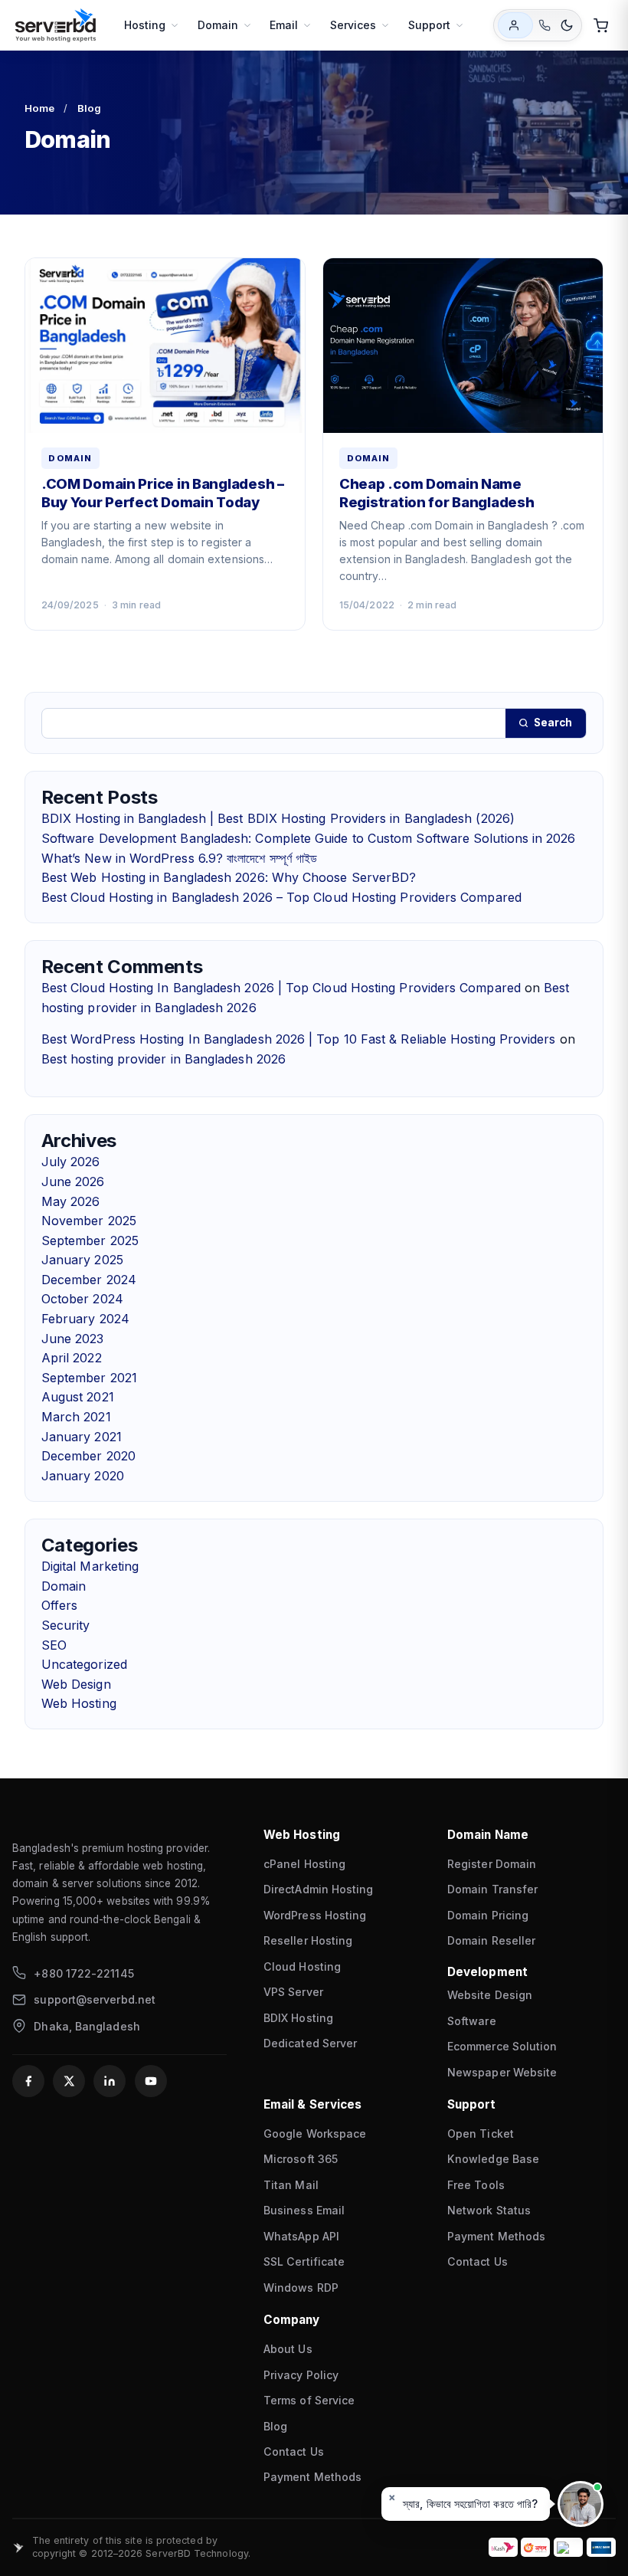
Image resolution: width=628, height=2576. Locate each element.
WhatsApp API (301, 2236)
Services (353, 25)
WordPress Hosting (315, 1915)
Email (284, 25)
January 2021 (82, 1437)
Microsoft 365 (301, 2159)
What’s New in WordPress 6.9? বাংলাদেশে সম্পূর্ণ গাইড (179, 858)
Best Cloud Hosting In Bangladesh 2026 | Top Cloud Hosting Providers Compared (281, 988)
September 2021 (89, 1378)
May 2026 (71, 1201)
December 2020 (88, 1456)
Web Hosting (79, 1703)
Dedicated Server (310, 2043)
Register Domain (492, 1864)
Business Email (304, 2210)
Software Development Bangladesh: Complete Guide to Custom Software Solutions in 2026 (309, 838)
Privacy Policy (301, 2375)
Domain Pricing (488, 1915)
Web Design (76, 1684)
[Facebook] (28, 2081)
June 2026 (73, 1181)
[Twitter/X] (69, 2081)
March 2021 (76, 1417)
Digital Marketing (90, 1566)
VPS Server (293, 1992)
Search (553, 723)
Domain (218, 25)
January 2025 (82, 1260)
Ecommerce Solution (502, 2046)
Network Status (489, 2210)
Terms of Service (309, 2400)
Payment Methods (496, 2236)
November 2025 (89, 1221)
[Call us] (544, 26)
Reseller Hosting (308, 1940)
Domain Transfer (492, 1889)
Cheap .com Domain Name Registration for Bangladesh (437, 493)
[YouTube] (151, 2081)
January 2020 (83, 1476)
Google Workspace (315, 2134)
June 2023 (73, 1339)
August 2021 (78, 1397)
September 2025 (90, 1240)
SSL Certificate (304, 2261)
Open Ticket (481, 2134)
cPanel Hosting (304, 1864)
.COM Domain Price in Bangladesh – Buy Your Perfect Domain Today (163, 493)
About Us (288, 2349)
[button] (466, 2504)
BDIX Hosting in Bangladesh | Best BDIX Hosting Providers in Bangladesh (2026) (278, 818)
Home (39, 108)
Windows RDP (301, 2288)
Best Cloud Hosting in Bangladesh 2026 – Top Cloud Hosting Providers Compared (281, 897)
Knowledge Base (493, 2159)
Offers (59, 1605)
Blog (89, 108)
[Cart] (600, 25)
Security (66, 1625)
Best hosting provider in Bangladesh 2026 (164, 1059)
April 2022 (72, 1358)
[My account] (515, 25)
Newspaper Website (502, 2072)
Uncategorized (84, 1664)
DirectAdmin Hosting (319, 1889)
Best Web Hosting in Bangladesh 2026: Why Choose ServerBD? (229, 877)
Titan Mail (291, 2185)
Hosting (145, 25)
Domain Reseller (491, 1940)
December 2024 (89, 1280)
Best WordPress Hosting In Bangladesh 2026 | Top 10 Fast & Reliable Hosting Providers (299, 1039)
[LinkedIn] (110, 2081)
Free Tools (476, 2185)
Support (430, 25)
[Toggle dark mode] (567, 25)
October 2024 (82, 1299)
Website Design (490, 1995)
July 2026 (71, 1162)
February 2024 (85, 1319)
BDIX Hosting (298, 2018)
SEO (54, 1645)
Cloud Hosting (302, 1966)
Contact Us (478, 2261)
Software (472, 2021)
